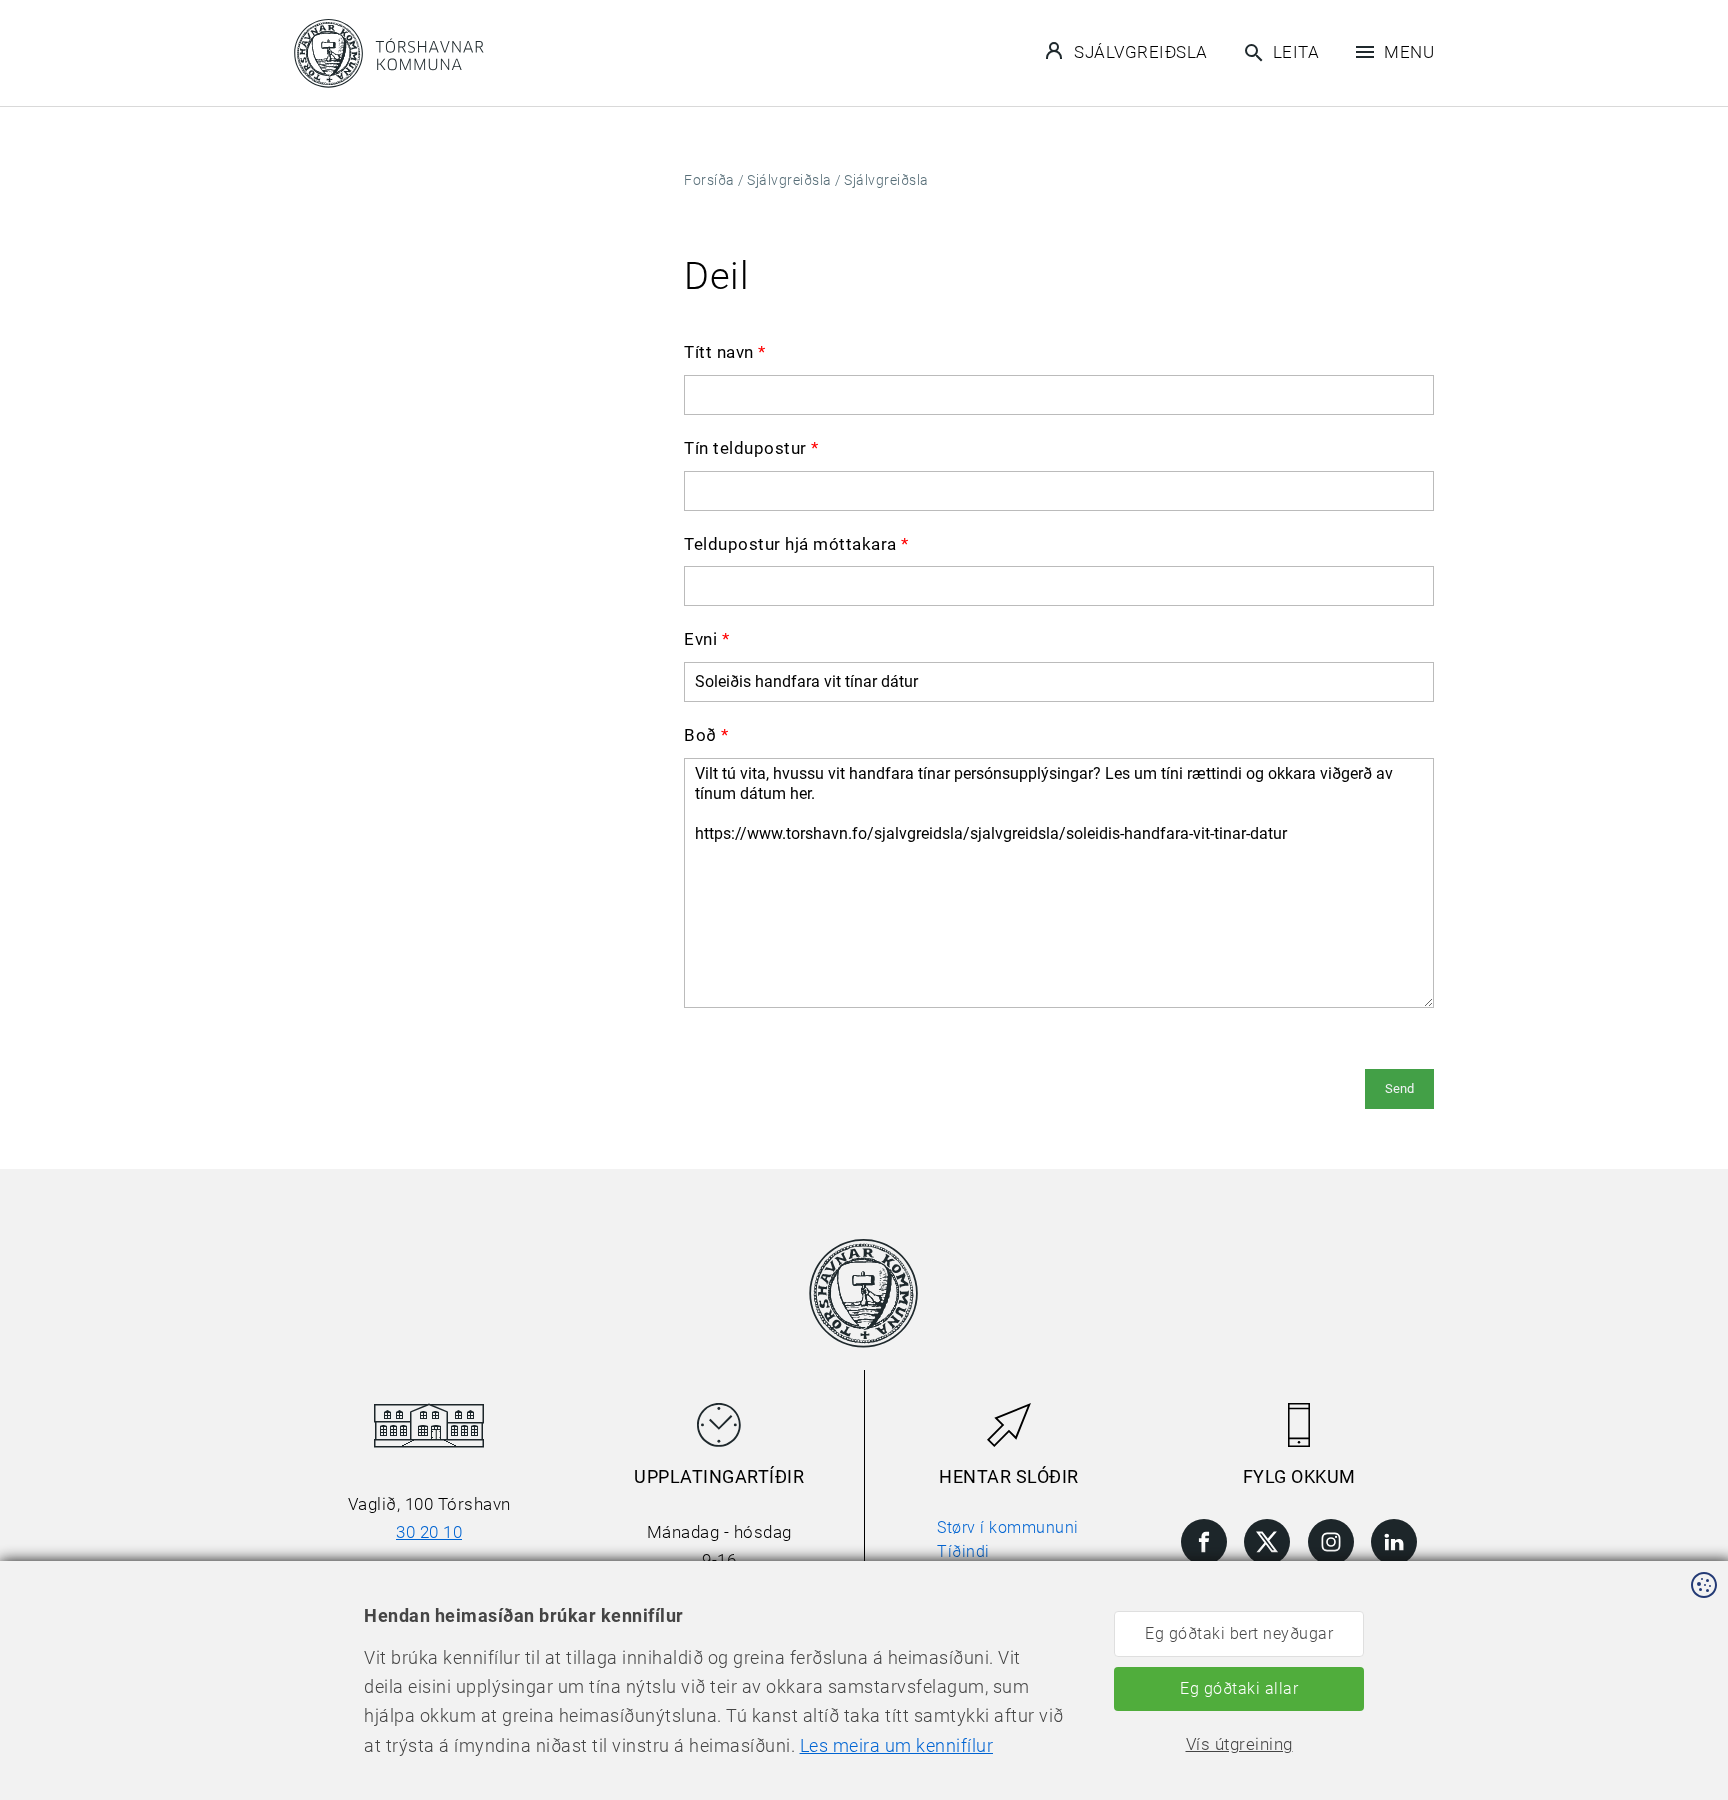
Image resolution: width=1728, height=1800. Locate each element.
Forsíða (709, 180)
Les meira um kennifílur (897, 1745)
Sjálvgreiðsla (1141, 52)
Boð (706, 735)
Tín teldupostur (751, 448)
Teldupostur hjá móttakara (796, 544)
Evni (706, 639)
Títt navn (725, 352)
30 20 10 (429, 1532)
